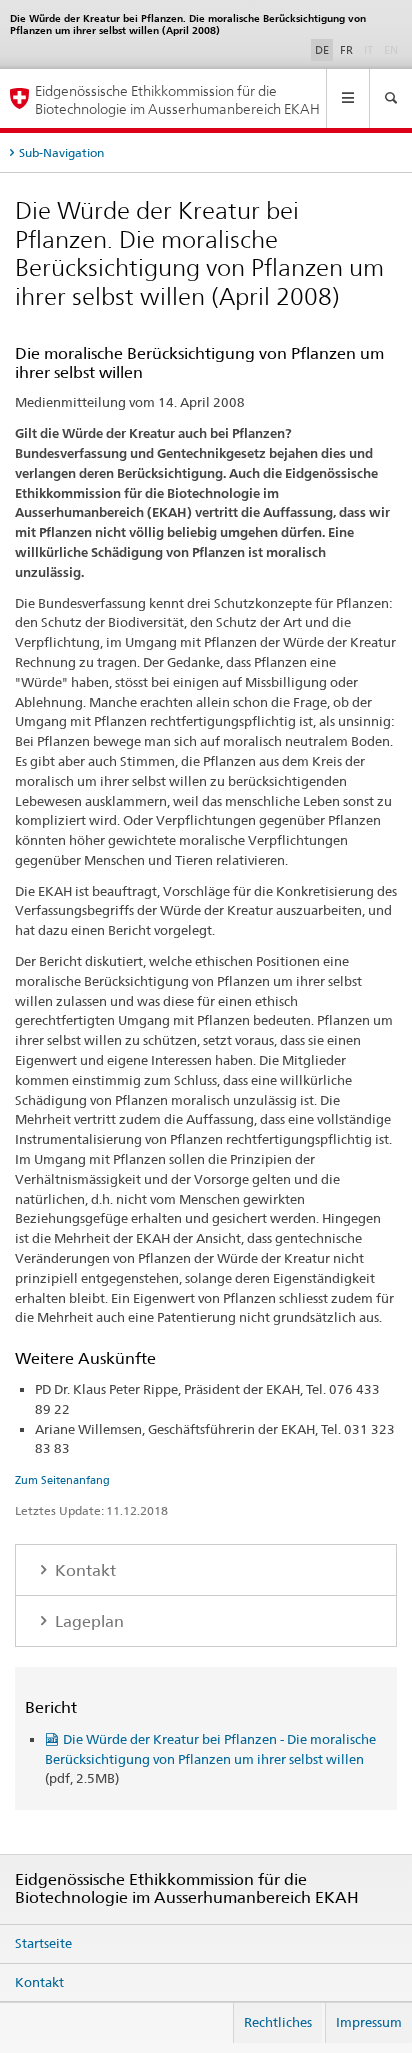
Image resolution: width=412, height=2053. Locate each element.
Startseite (43, 1943)
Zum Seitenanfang (62, 1480)
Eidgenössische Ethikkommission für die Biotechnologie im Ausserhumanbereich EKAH (177, 99)
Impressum (369, 2022)
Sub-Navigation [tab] (61, 152)
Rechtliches (278, 2022)
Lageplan (87, 1621)
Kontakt (83, 1570)
